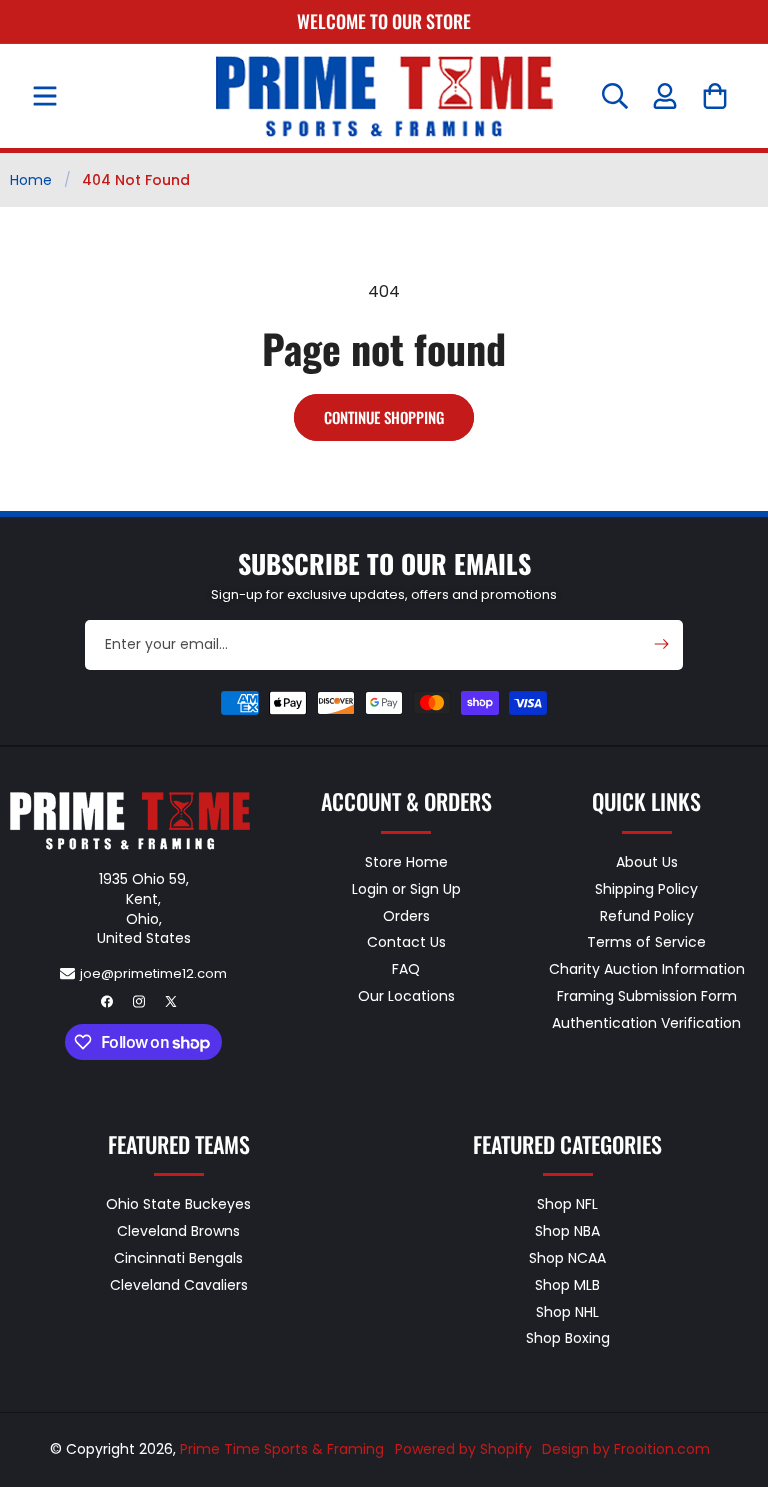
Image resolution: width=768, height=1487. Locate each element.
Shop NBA (567, 1231)
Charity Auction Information (647, 969)
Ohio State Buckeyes (178, 1205)
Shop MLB (567, 1285)
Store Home (406, 863)
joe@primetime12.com (153, 973)
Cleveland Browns (178, 1231)
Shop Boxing (568, 1338)
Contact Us (406, 942)
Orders (406, 916)
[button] (45, 96)
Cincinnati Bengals (178, 1258)
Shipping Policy (646, 889)
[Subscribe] (661, 644)
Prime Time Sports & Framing (282, 1449)
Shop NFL (567, 1205)
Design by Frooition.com (626, 1449)
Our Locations (406, 996)
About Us (647, 863)
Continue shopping (384, 417)
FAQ (406, 969)
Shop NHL (567, 1312)
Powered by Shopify (463, 1449)
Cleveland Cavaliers (179, 1285)
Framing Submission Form (647, 996)
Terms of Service (646, 942)
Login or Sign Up (406, 889)
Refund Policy (647, 916)
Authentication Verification (646, 1023)
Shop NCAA (567, 1258)
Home (31, 180)
